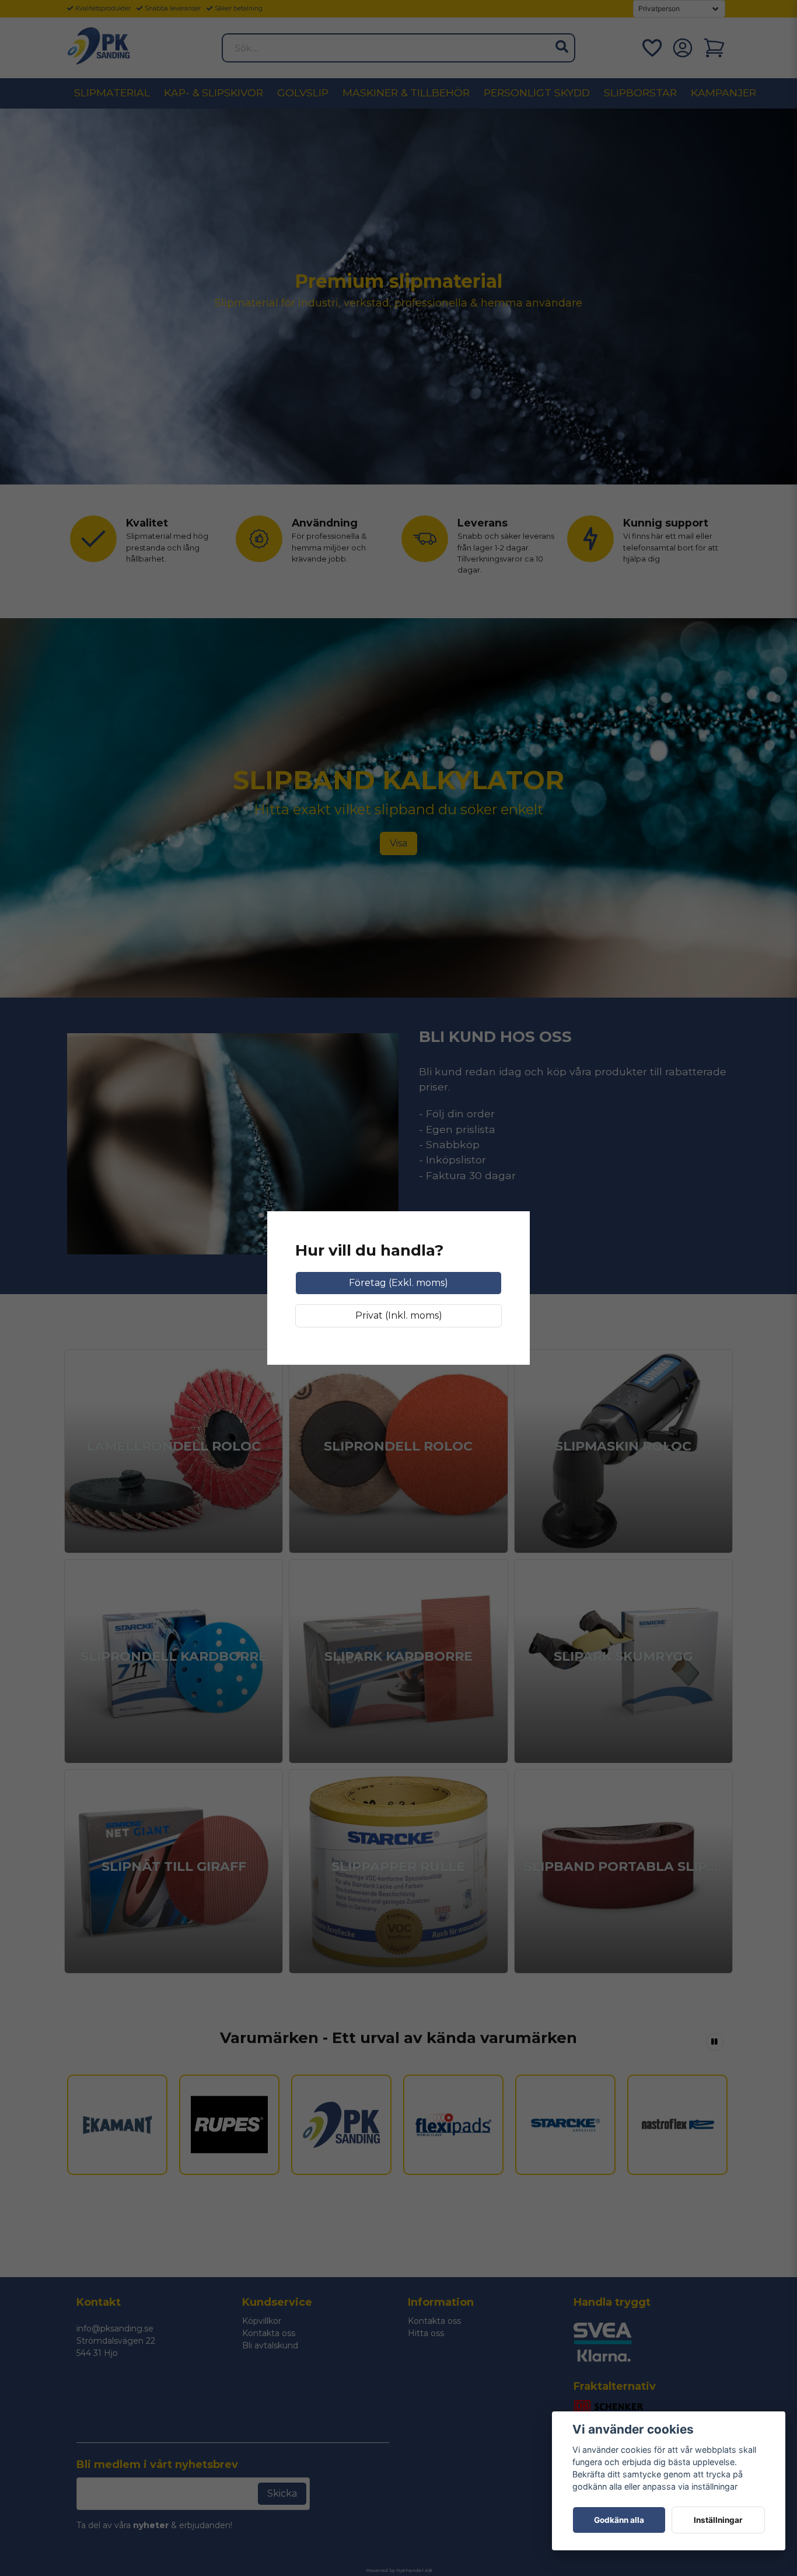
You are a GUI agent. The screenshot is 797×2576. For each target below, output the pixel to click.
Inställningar (718, 2520)
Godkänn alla (619, 2520)
